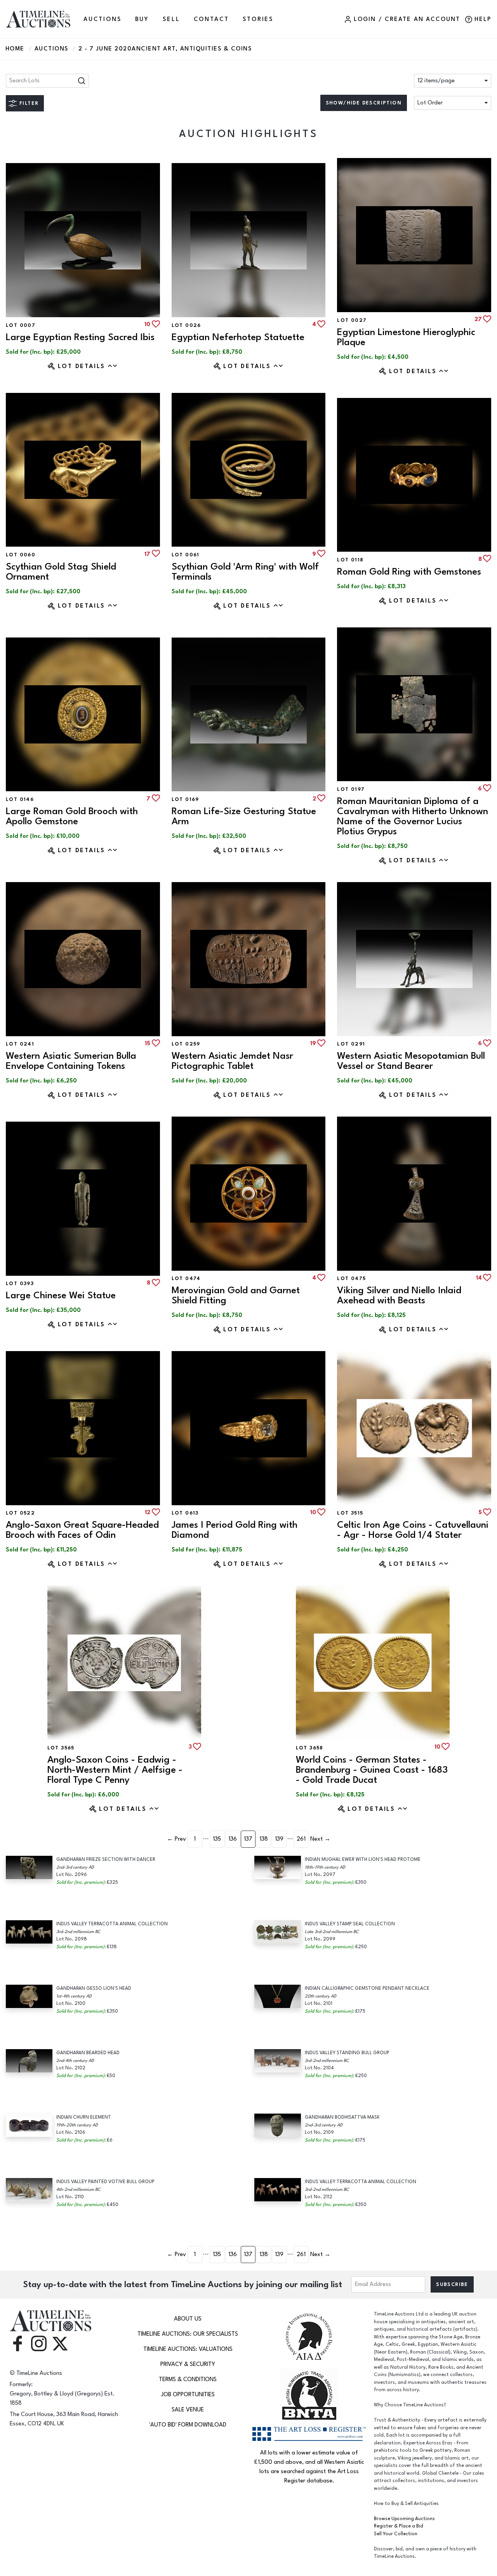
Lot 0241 (20, 1044)
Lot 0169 (185, 799)
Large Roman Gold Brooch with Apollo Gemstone (72, 816)
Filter (29, 103)
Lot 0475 (351, 1278)
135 (217, 1839)
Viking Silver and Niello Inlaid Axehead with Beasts (399, 1295)
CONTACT (212, 19)
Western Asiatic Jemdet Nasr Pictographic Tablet (232, 1061)
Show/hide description (364, 103)
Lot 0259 (186, 1044)
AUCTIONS (102, 19)
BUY (142, 19)
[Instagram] (39, 2343)
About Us (188, 2319)
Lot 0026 (186, 325)
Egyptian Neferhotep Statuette (238, 337)
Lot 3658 (310, 1748)
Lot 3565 (61, 1748)
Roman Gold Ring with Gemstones (409, 572)
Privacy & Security (188, 2364)
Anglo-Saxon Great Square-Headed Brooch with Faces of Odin (82, 1530)
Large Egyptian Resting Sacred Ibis (80, 337)
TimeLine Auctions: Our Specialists (188, 2334)
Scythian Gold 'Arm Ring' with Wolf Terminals (245, 572)
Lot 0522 (20, 1513)
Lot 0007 (21, 325)
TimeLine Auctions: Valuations (188, 2349)
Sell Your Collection (396, 2534)
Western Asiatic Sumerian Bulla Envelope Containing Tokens (71, 1061)
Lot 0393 (20, 1284)
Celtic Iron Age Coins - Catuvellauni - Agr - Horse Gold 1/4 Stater (413, 1530)
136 (233, 1839)
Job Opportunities (188, 2394)
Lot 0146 (20, 799)
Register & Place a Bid (399, 2526)
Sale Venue (188, 2410)
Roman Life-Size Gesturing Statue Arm (244, 816)
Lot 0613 (185, 1513)
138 (264, 1839)
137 (248, 1839)
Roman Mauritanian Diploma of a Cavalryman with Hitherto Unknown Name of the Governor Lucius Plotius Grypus (413, 816)
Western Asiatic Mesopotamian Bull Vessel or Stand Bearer (411, 1061)
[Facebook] (17, 2343)
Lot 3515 (350, 1513)
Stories (258, 19)
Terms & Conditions (188, 2379)
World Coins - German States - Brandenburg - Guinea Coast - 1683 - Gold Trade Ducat (372, 1770)
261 (301, 1839)
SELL (171, 19)
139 (279, 1839)
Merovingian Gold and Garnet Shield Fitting (236, 1295)
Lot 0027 (352, 320)
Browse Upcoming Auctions (404, 2519)
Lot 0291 (351, 1044)
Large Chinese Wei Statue (61, 1295)
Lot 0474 (186, 1278)
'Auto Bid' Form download (188, 2425)
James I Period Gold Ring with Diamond (235, 1530)
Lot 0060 (21, 555)
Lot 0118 (350, 560)
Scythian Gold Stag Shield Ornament (61, 572)
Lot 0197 (351, 789)
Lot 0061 (186, 555)
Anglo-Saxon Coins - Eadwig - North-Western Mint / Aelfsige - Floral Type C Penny (115, 1770)
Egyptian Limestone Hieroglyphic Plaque (406, 337)
